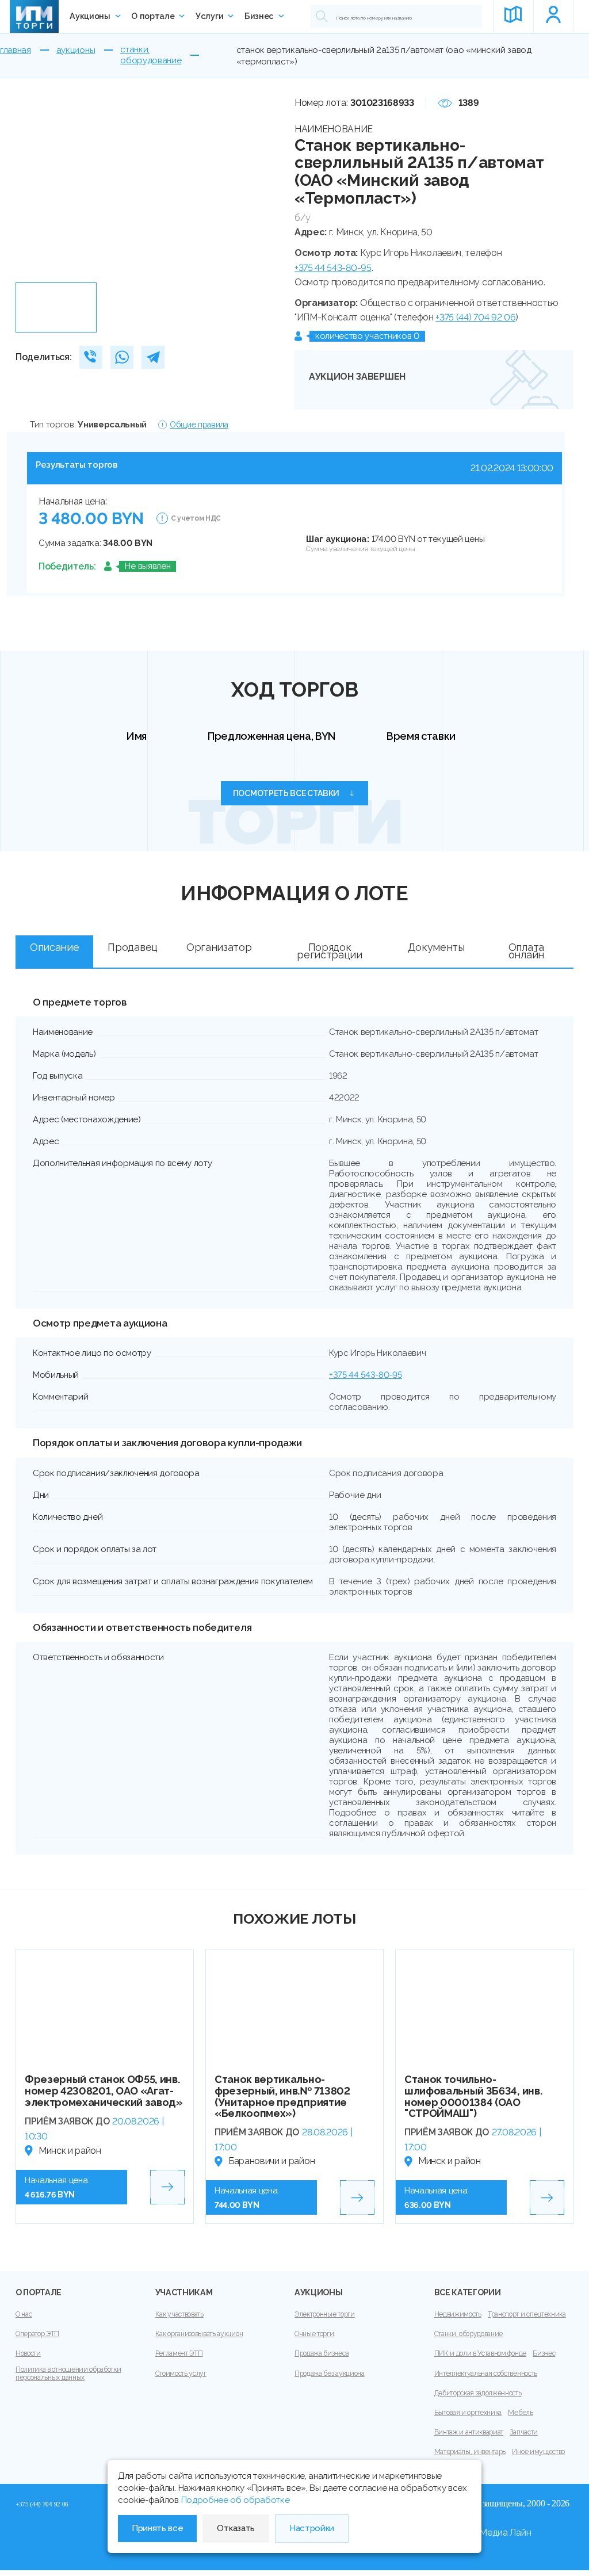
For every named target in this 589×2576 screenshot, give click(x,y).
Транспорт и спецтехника (527, 2314)
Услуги (209, 16)
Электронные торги (325, 2314)
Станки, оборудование (469, 2334)
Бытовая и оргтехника (468, 2413)
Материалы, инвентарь (470, 2452)
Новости (28, 2353)
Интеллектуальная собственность (486, 2374)
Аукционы (90, 16)
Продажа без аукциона (330, 2374)
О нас (24, 2314)
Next (261, 186)
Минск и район (70, 2151)
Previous (28, 186)
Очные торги (314, 2334)
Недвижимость (458, 2314)
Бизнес (259, 16)
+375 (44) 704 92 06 (475, 317)
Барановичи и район (271, 2161)
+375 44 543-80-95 (333, 268)
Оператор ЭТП (37, 2334)
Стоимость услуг (181, 2374)
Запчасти (523, 2432)
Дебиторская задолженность (478, 2393)
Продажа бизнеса (322, 2353)
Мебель (520, 2413)
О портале (153, 16)
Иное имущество (538, 2452)
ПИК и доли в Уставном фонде (480, 2353)
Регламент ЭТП (179, 2353)
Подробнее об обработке (236, 2500)
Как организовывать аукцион (199, 2334)
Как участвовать (179, 2314)
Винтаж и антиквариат (469, 2432)
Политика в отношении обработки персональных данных (68, 2374)
